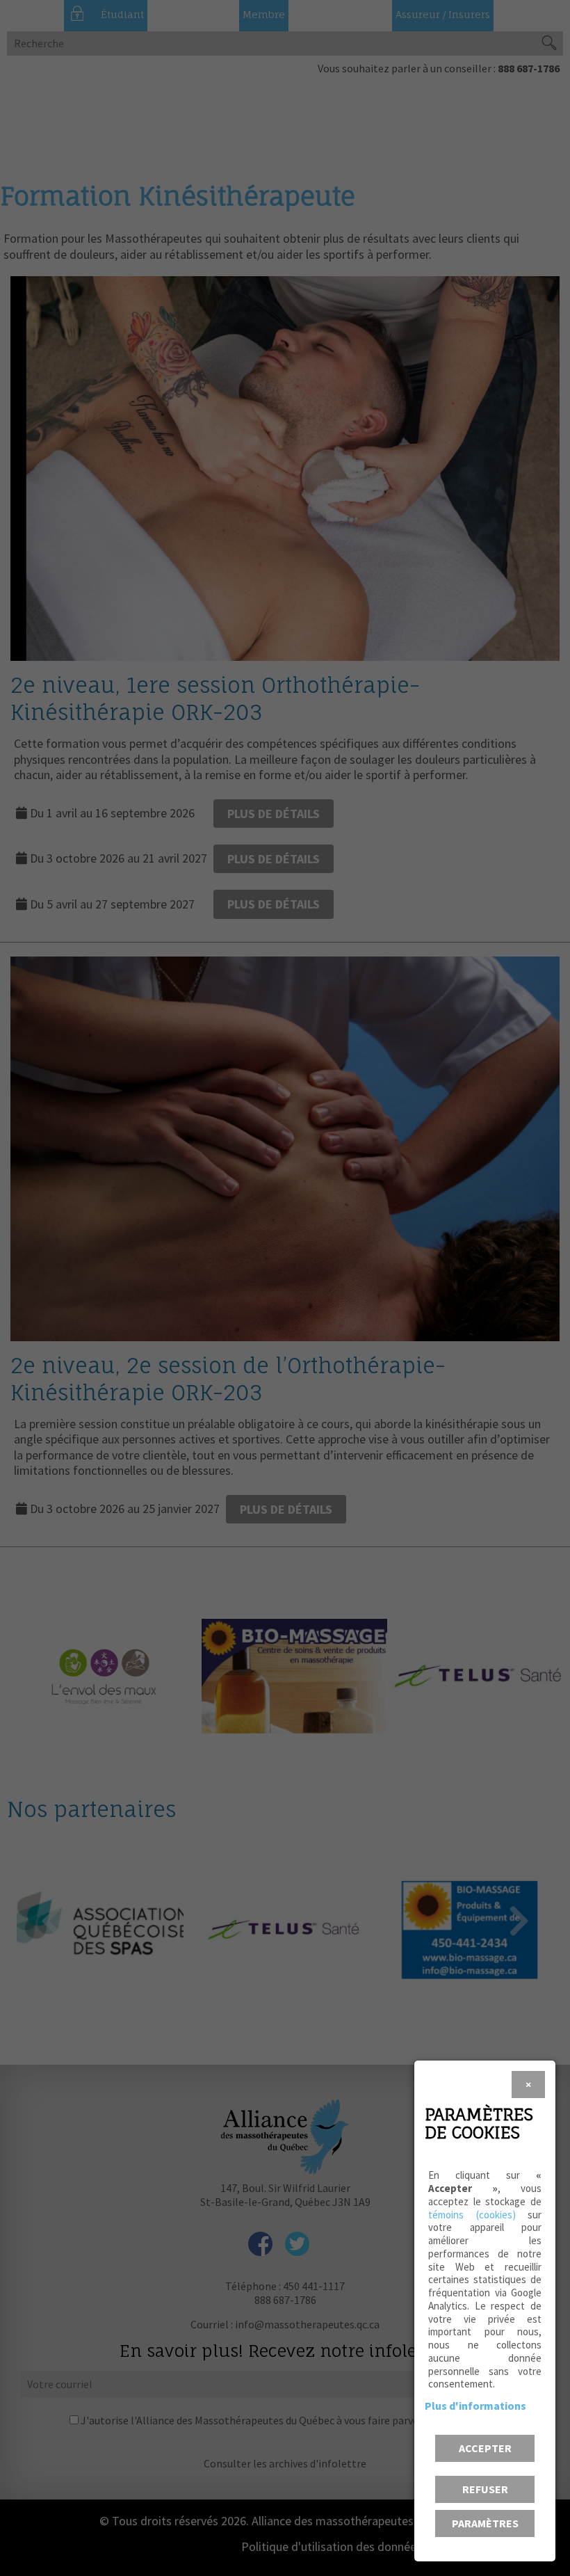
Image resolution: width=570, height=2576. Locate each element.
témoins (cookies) (472, 2215)
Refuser (485, 2489)
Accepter (485, 2448)
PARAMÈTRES (485, 2523)
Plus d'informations (475, 2406)
